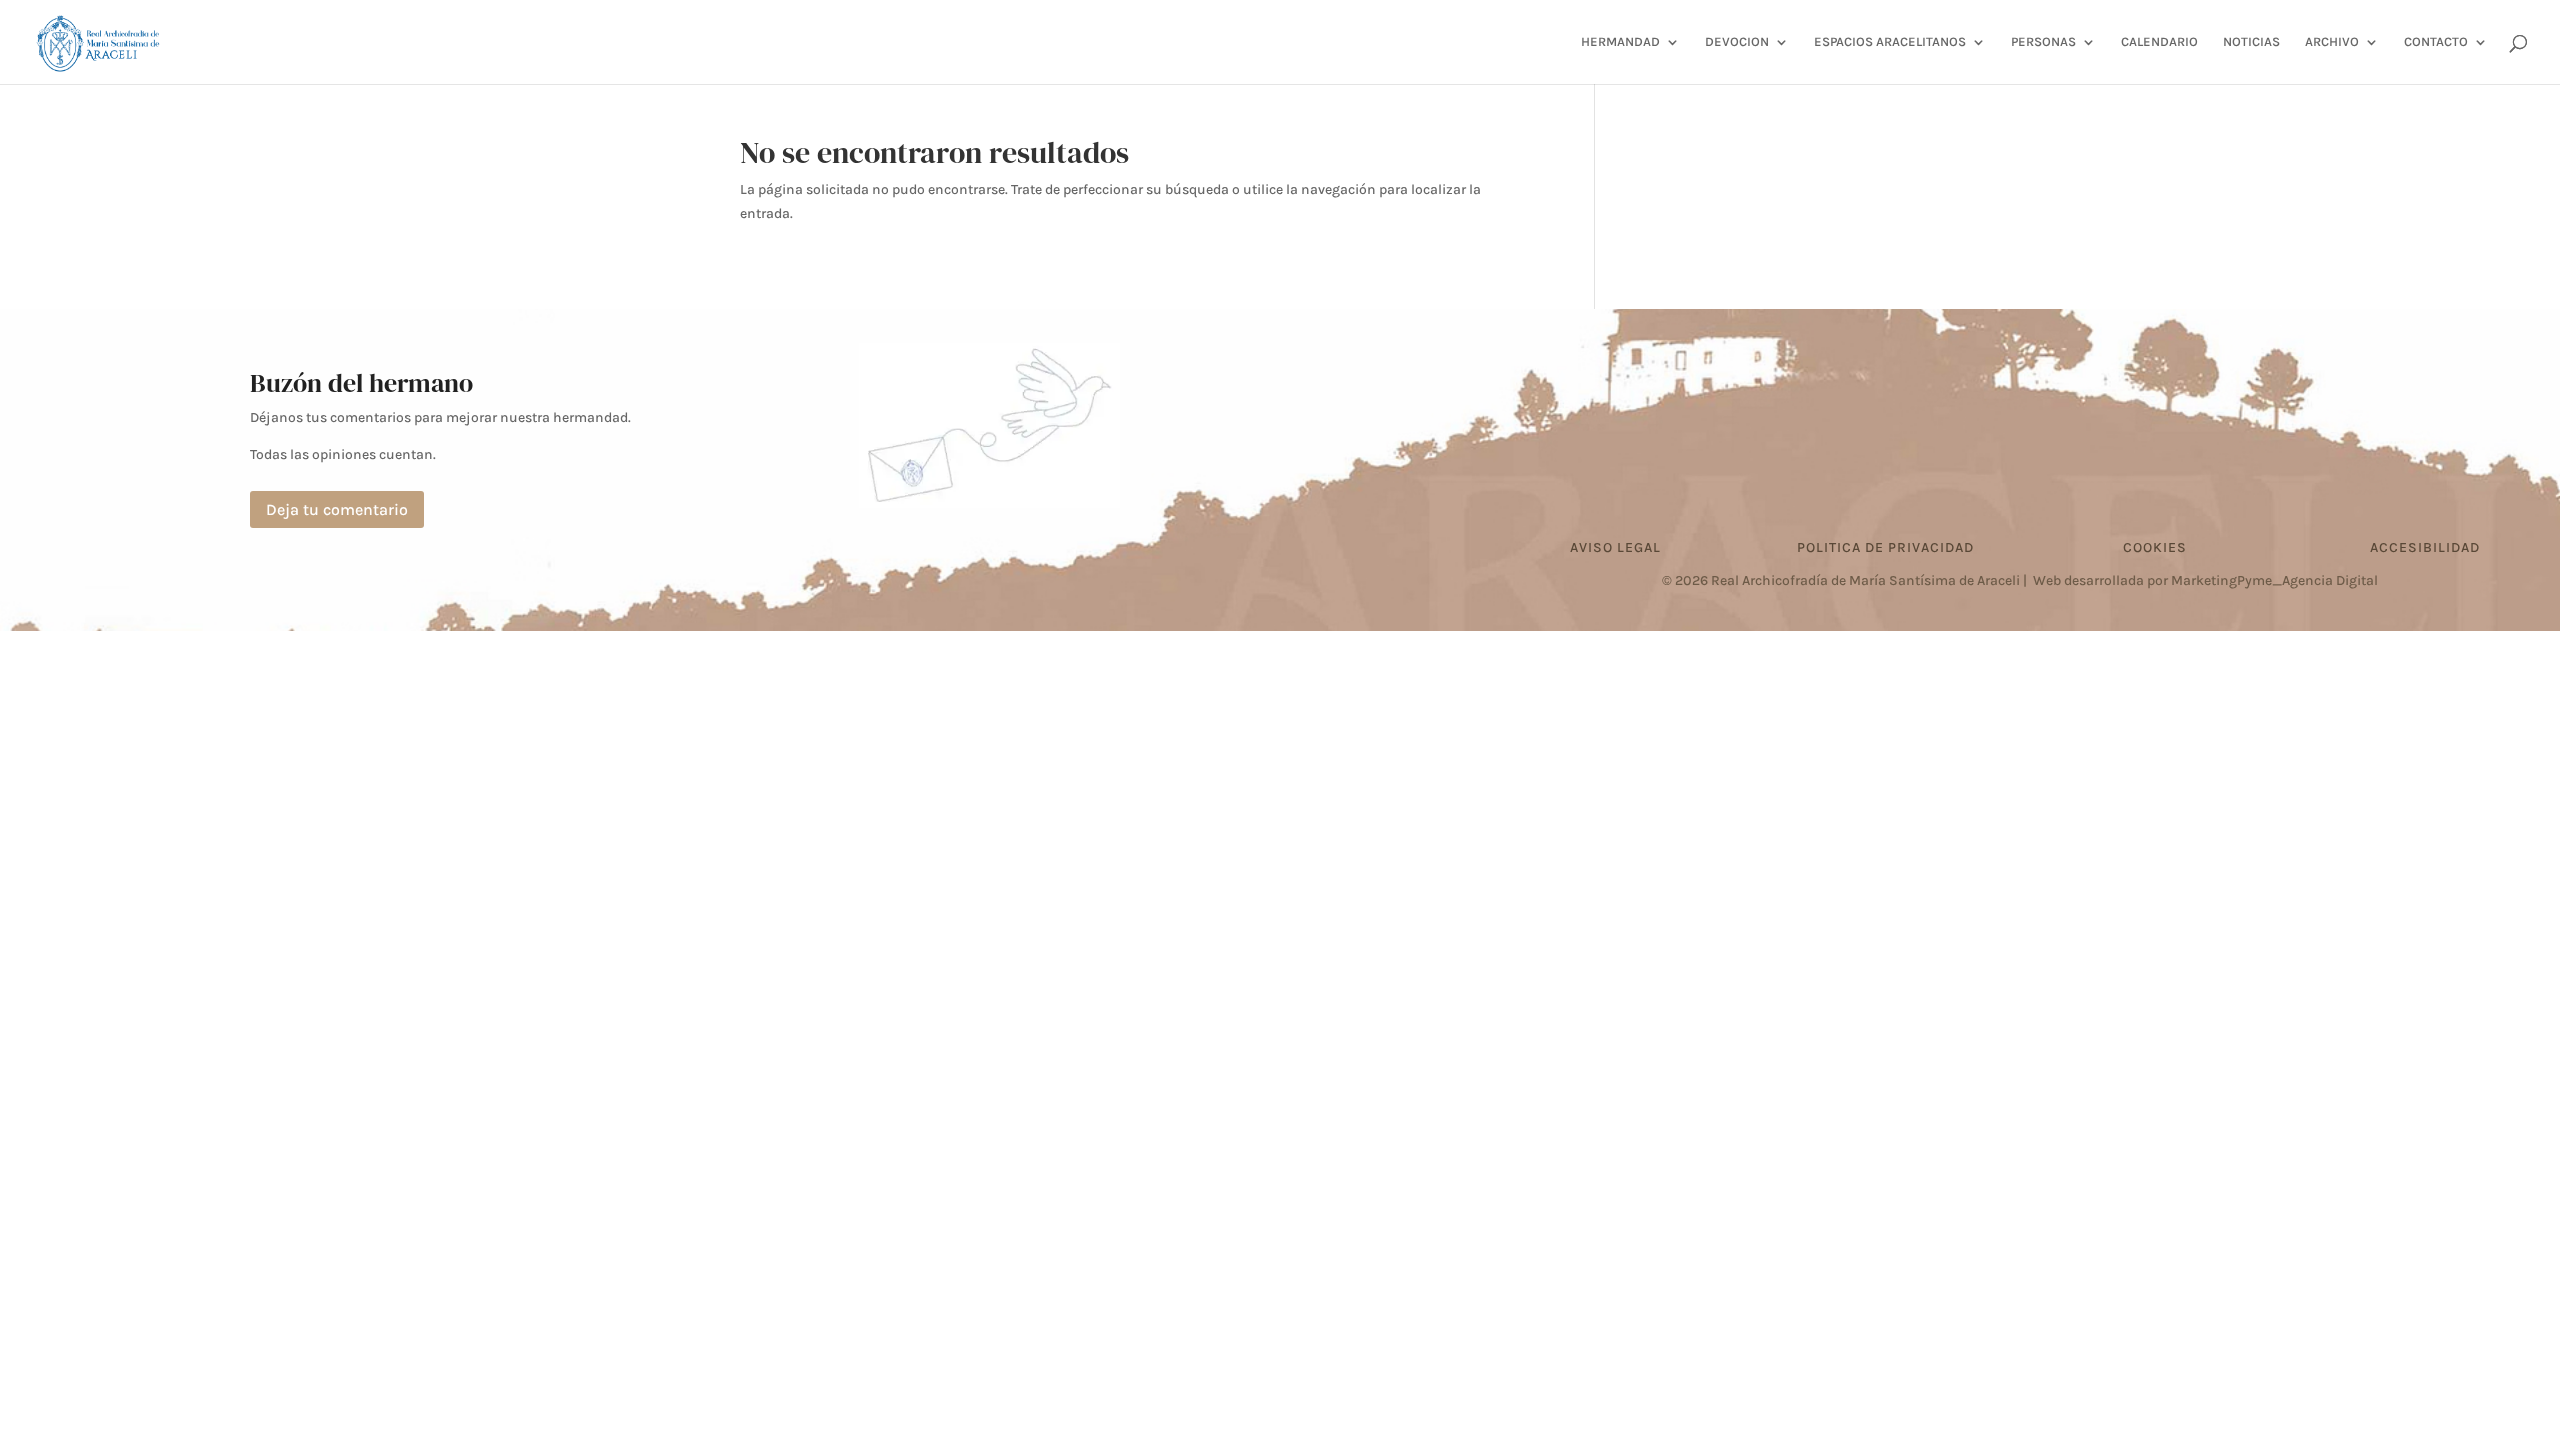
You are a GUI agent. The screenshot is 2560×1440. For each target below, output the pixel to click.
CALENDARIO (2159, 42)
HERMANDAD (1620, 42)
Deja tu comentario (337, 509)
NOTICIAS (2251, 42)
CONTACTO (2436, 42)
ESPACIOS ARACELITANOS (1890, 42)
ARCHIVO (2332, 42)
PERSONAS (2043, 42)
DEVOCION (1737, 42)
